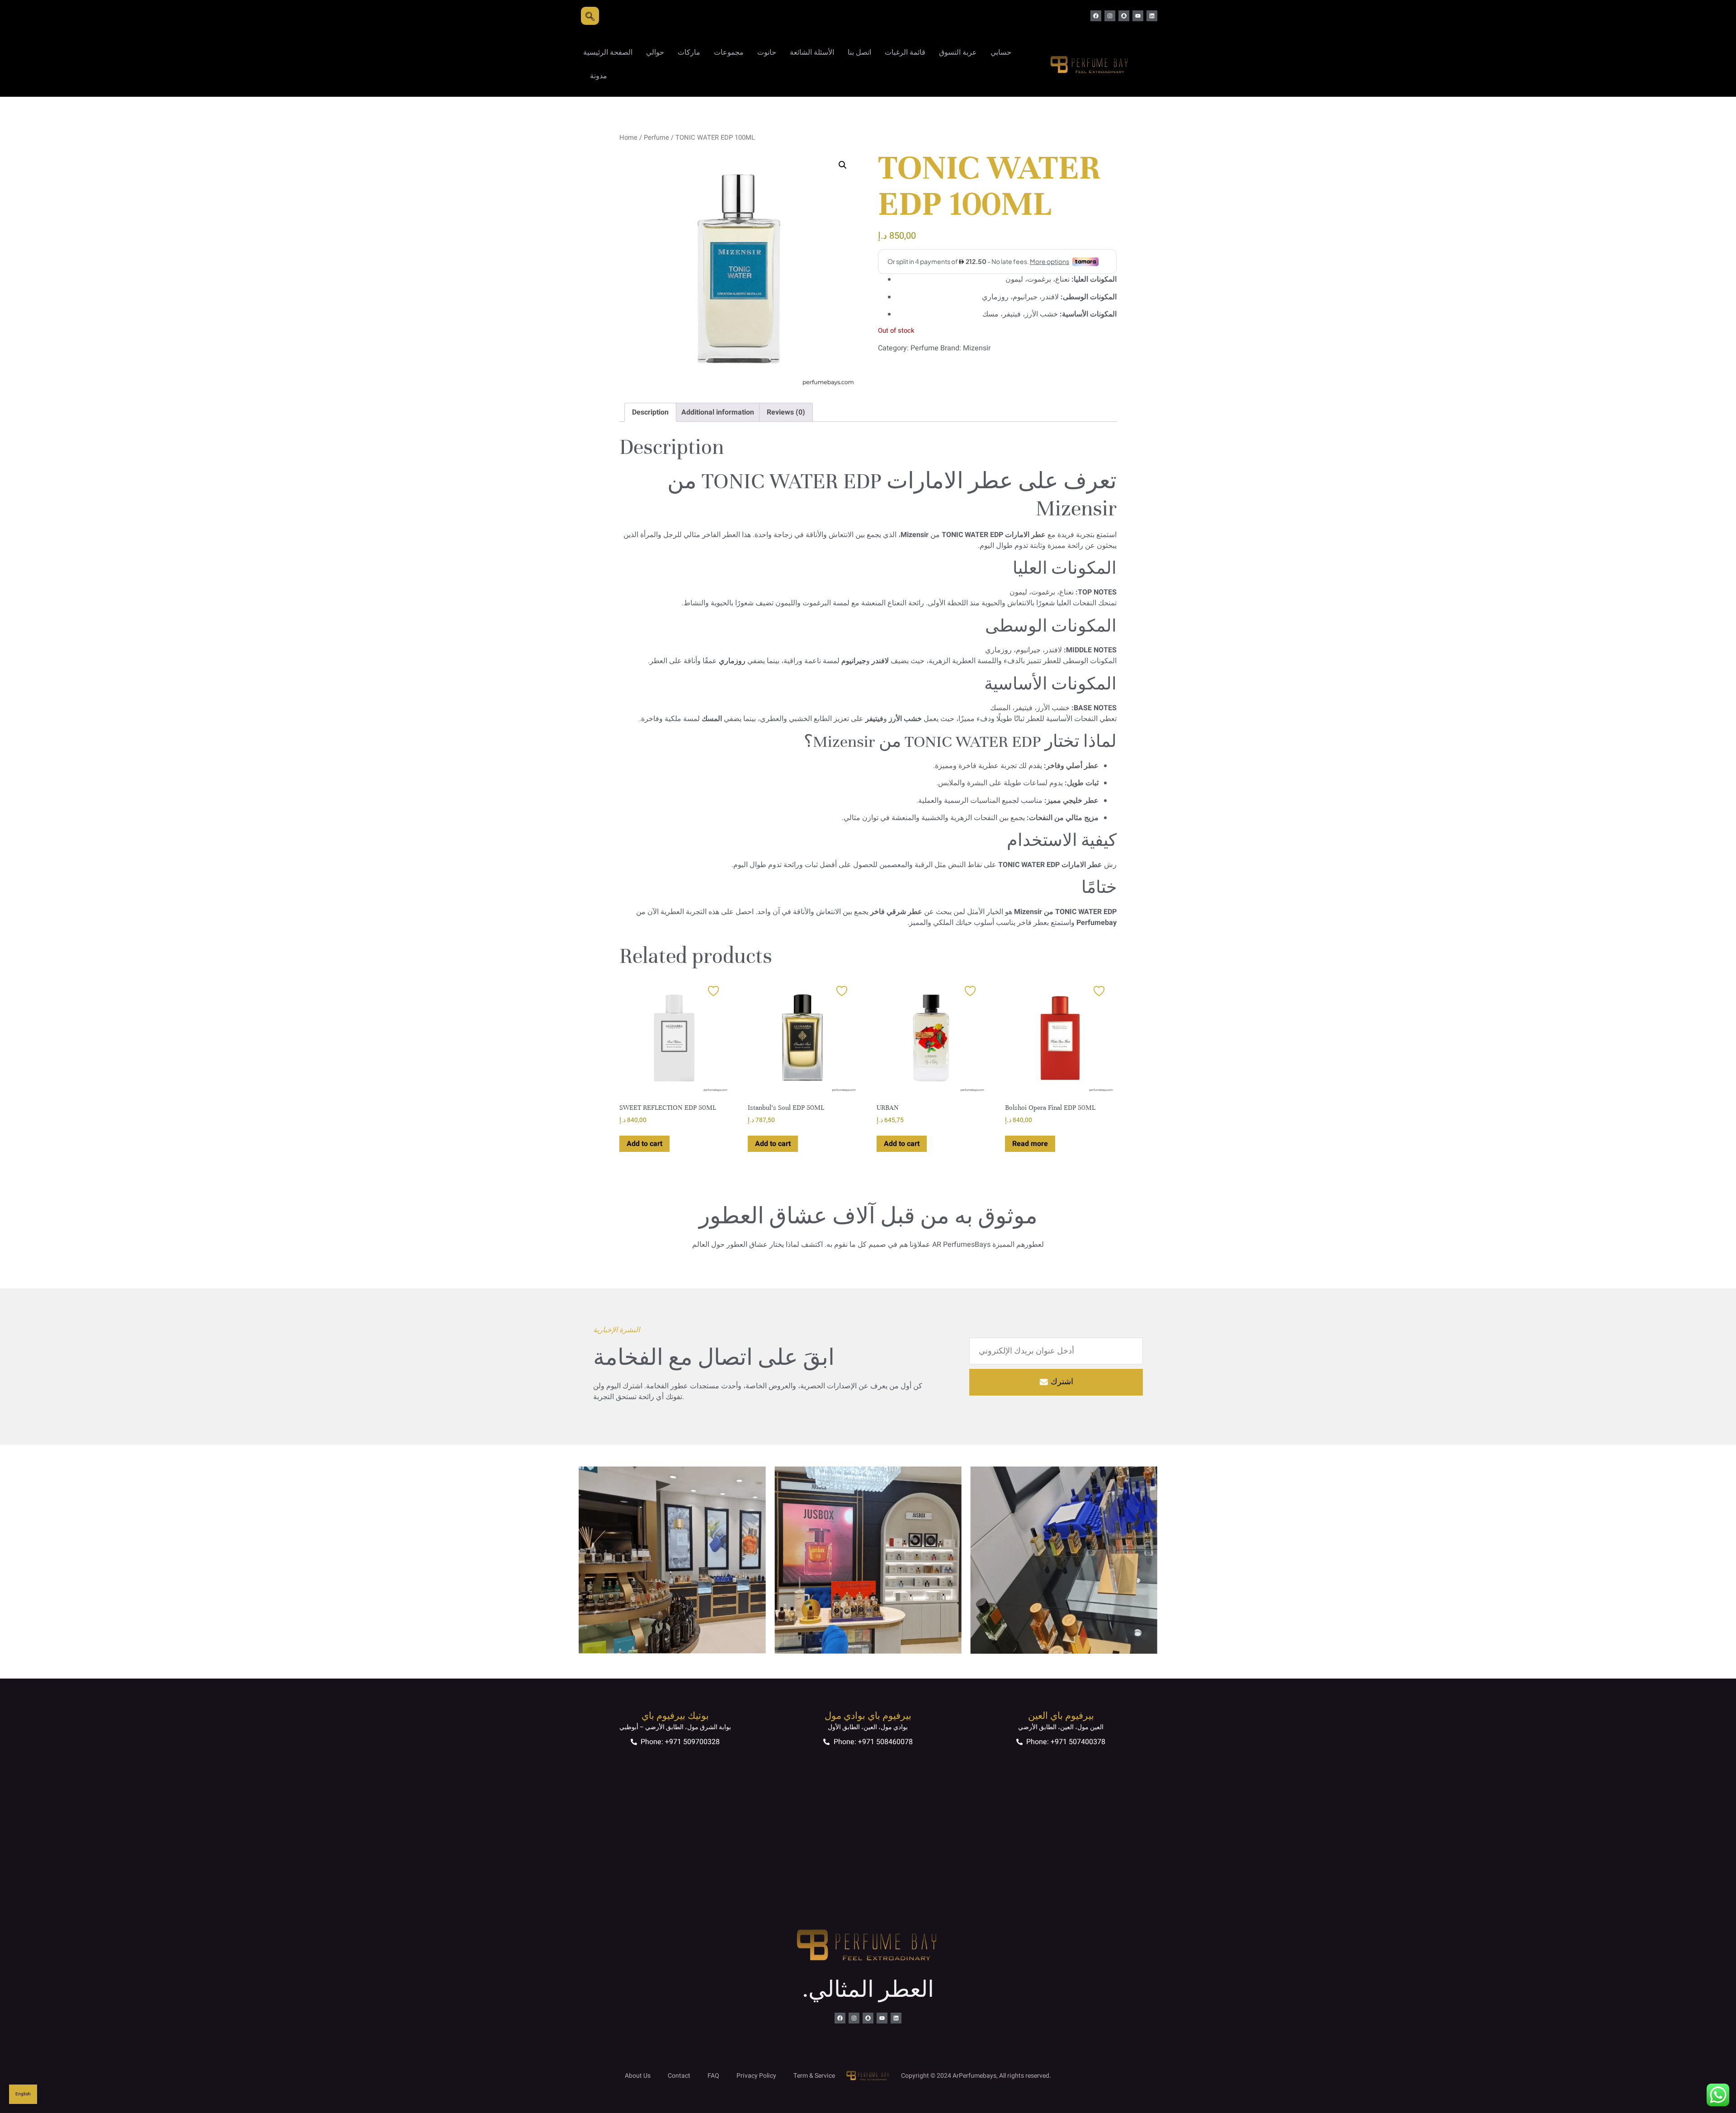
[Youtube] (1138, 16)
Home (628, 138)
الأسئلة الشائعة (812, 52)
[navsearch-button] (590, 16)
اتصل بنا (859, 52)
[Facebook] (1096, 16)
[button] (843, 165)
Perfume (656, 138)
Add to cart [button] (644, 1144)
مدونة (599, 76)
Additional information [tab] (718, 412)
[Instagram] (1110, 16)
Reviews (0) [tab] (786, 412)
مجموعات (729, 52)
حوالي (655, 52)
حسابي (1001, 52)
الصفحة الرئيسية (608, 52)
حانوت (767, 52)
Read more (1030, 1144)
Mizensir (977, 348)
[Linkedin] (1152, 16)
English (23, 2094)
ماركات (689, 52)
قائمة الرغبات (905, 52)
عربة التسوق (958, 52)
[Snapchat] (1124, 16)
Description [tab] (650, 412)
